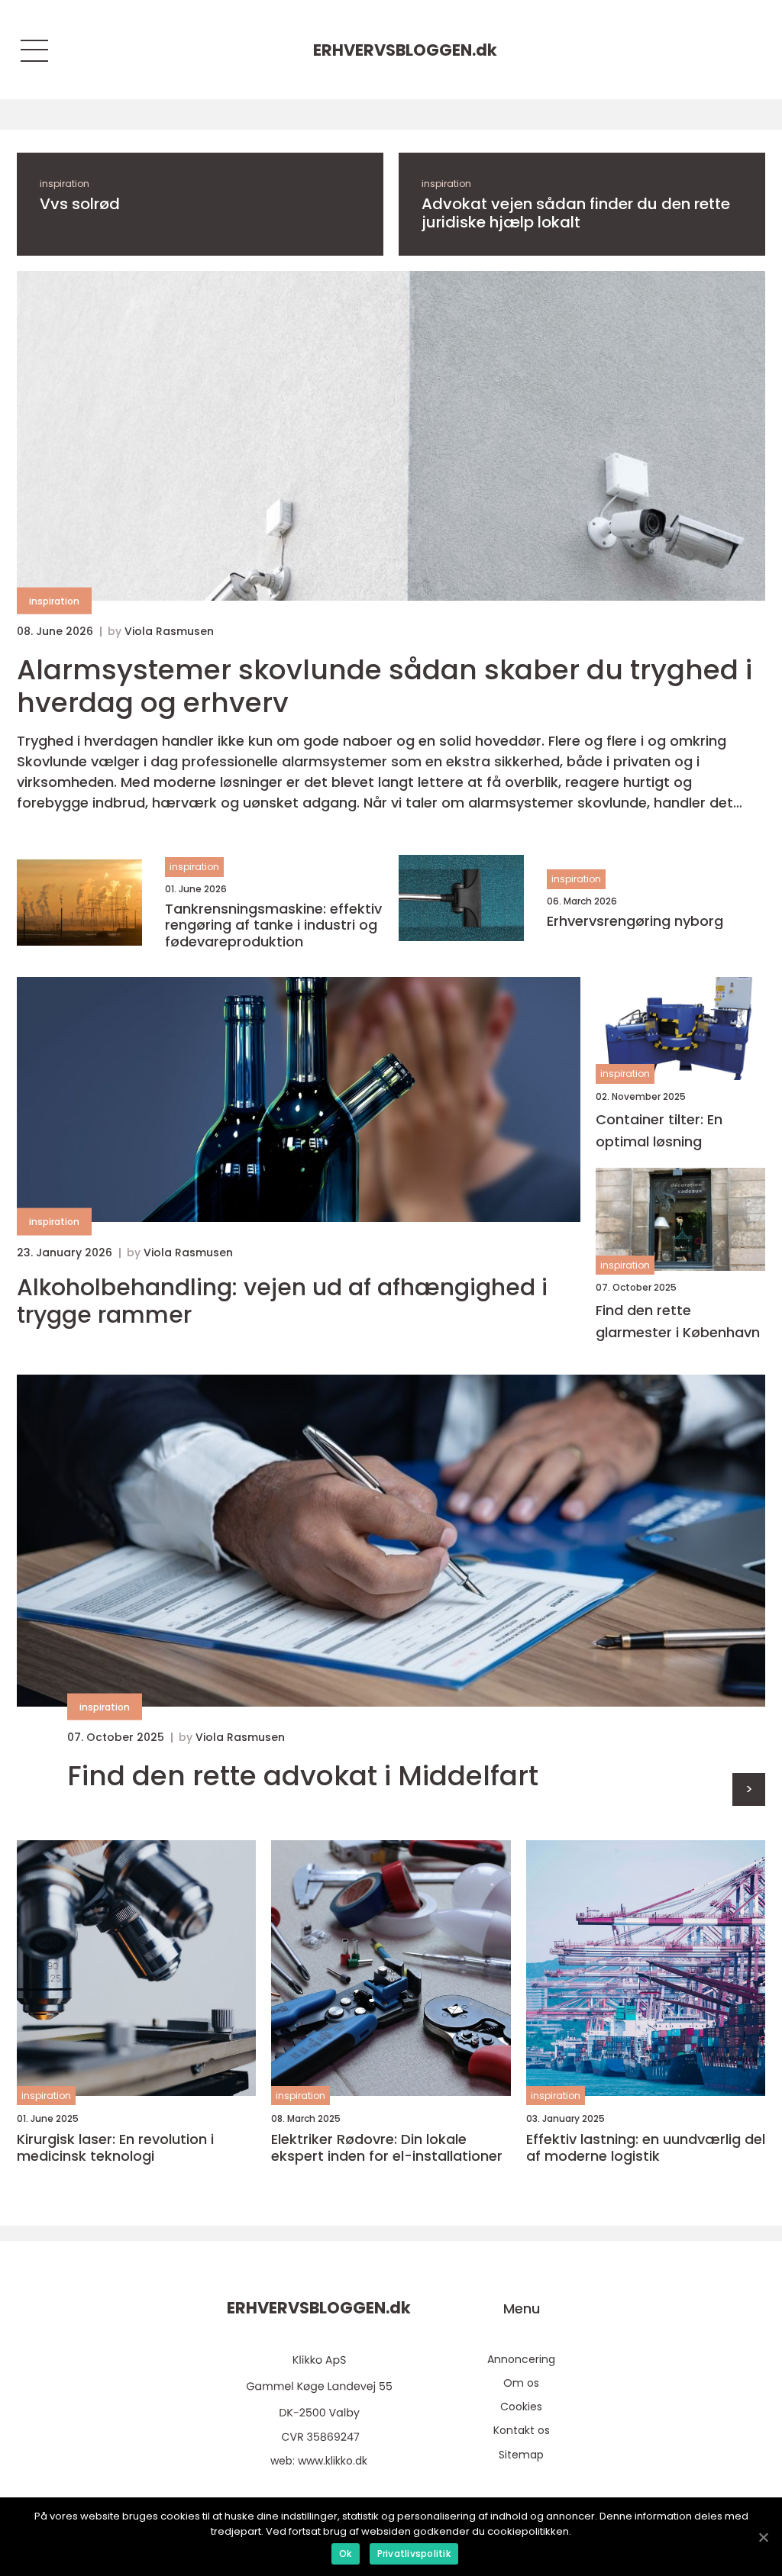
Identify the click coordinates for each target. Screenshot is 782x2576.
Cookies (521, 2407)
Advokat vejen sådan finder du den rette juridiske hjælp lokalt (576, 213)
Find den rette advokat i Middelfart (303, 1776)
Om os (521, 2383)
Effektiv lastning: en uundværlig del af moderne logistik (646, 2147)
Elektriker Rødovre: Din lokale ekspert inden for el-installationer (387, 2147)
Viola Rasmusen (169, 631)
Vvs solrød (80, 204)
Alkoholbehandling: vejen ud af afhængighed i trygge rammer (282, 1301)
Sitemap (521, 2455)
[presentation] (749, 1789)
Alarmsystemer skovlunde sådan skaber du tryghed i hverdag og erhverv (385, 686)
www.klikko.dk (333, 2461)
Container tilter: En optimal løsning (659, 1130)
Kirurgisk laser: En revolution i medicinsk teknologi (115, 2147)
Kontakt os (522, 2430)
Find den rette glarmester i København (678, 1321)
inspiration (65, 184)
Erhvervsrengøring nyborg (635, 921)
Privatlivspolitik (414, 2553)
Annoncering (521, 2359)
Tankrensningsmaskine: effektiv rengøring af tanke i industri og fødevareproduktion (273, 925)
